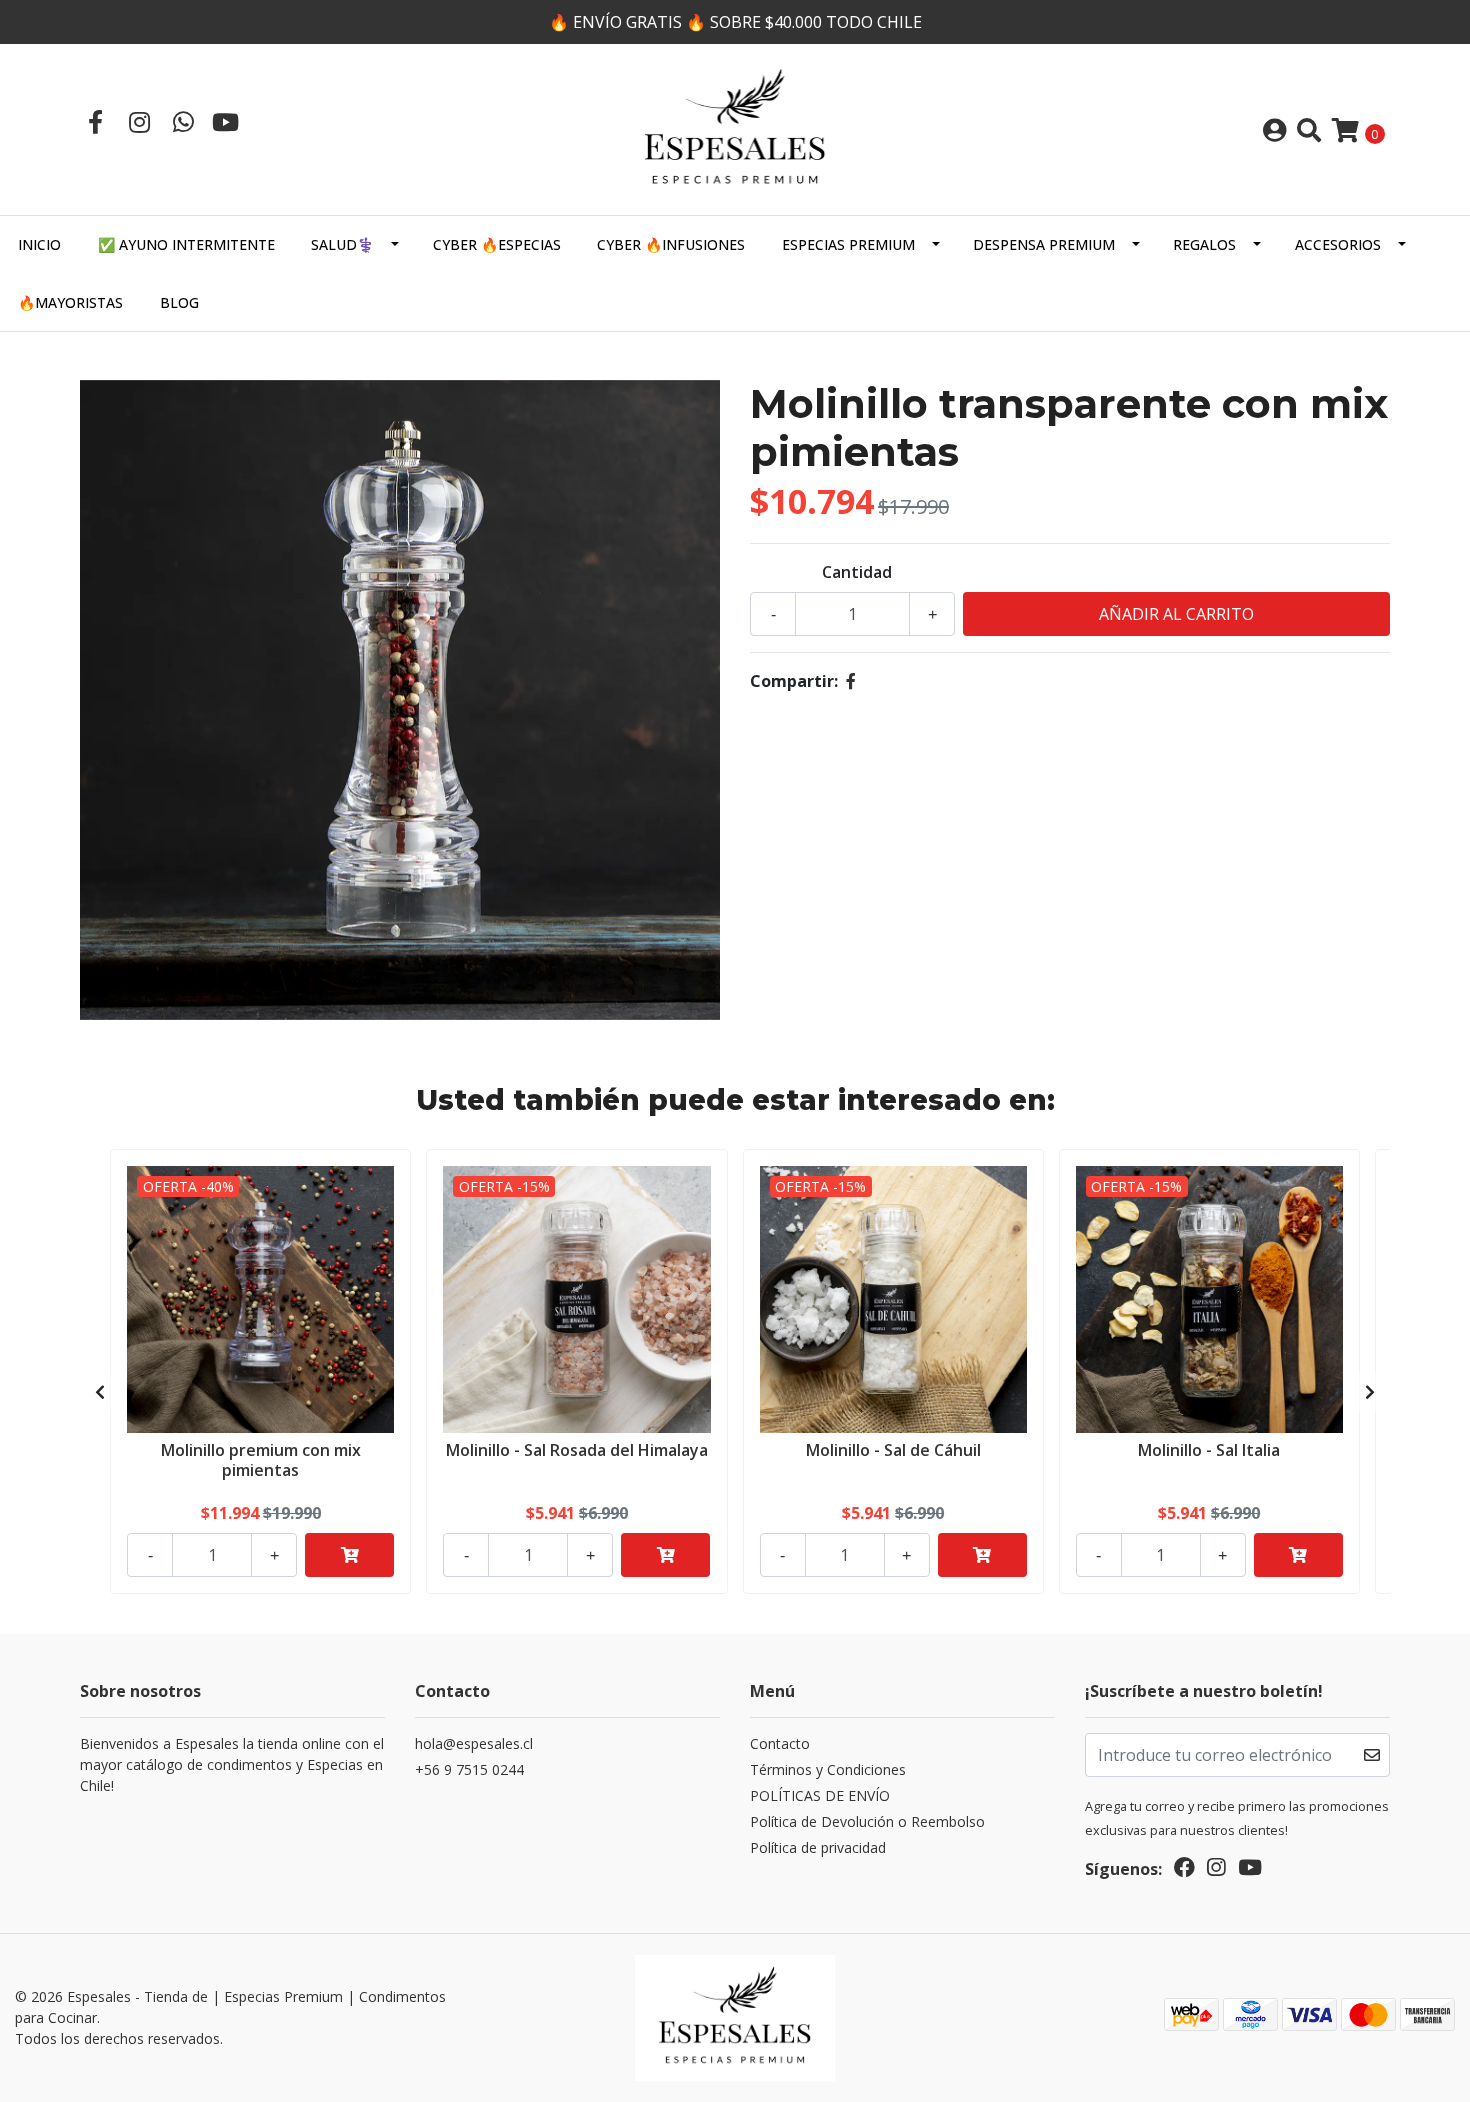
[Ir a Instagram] (139, 121)
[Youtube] (225, 121)
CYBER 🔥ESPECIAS (497, 244)
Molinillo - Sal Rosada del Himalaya (577, 1450)
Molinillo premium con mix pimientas (261, 1459)
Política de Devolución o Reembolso (867, 1821)
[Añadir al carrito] (349, 1555)
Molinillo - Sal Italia (1209, 1450)
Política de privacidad (818, 1847)
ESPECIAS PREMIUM (848, 244)
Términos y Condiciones (828, 1769)
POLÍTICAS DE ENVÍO (820, 1795)
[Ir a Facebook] (95, 121)
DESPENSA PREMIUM (1044, 244)
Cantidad (857, 572)
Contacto (780, 1743)
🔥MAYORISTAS (70, 302)
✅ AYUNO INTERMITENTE (186, 244)
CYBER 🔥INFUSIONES (671, 244)
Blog (179, 302)
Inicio (39, 244)
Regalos (1204, 244)
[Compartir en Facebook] (851, 681)
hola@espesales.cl (474, 1743)
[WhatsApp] (183, 121)
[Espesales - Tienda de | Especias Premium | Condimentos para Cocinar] (735, 128)
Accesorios (1338, 244)
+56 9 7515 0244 (469, 1769)
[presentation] (100, 1392)
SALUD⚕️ (342, 244)
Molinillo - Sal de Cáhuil (893, 1450)
